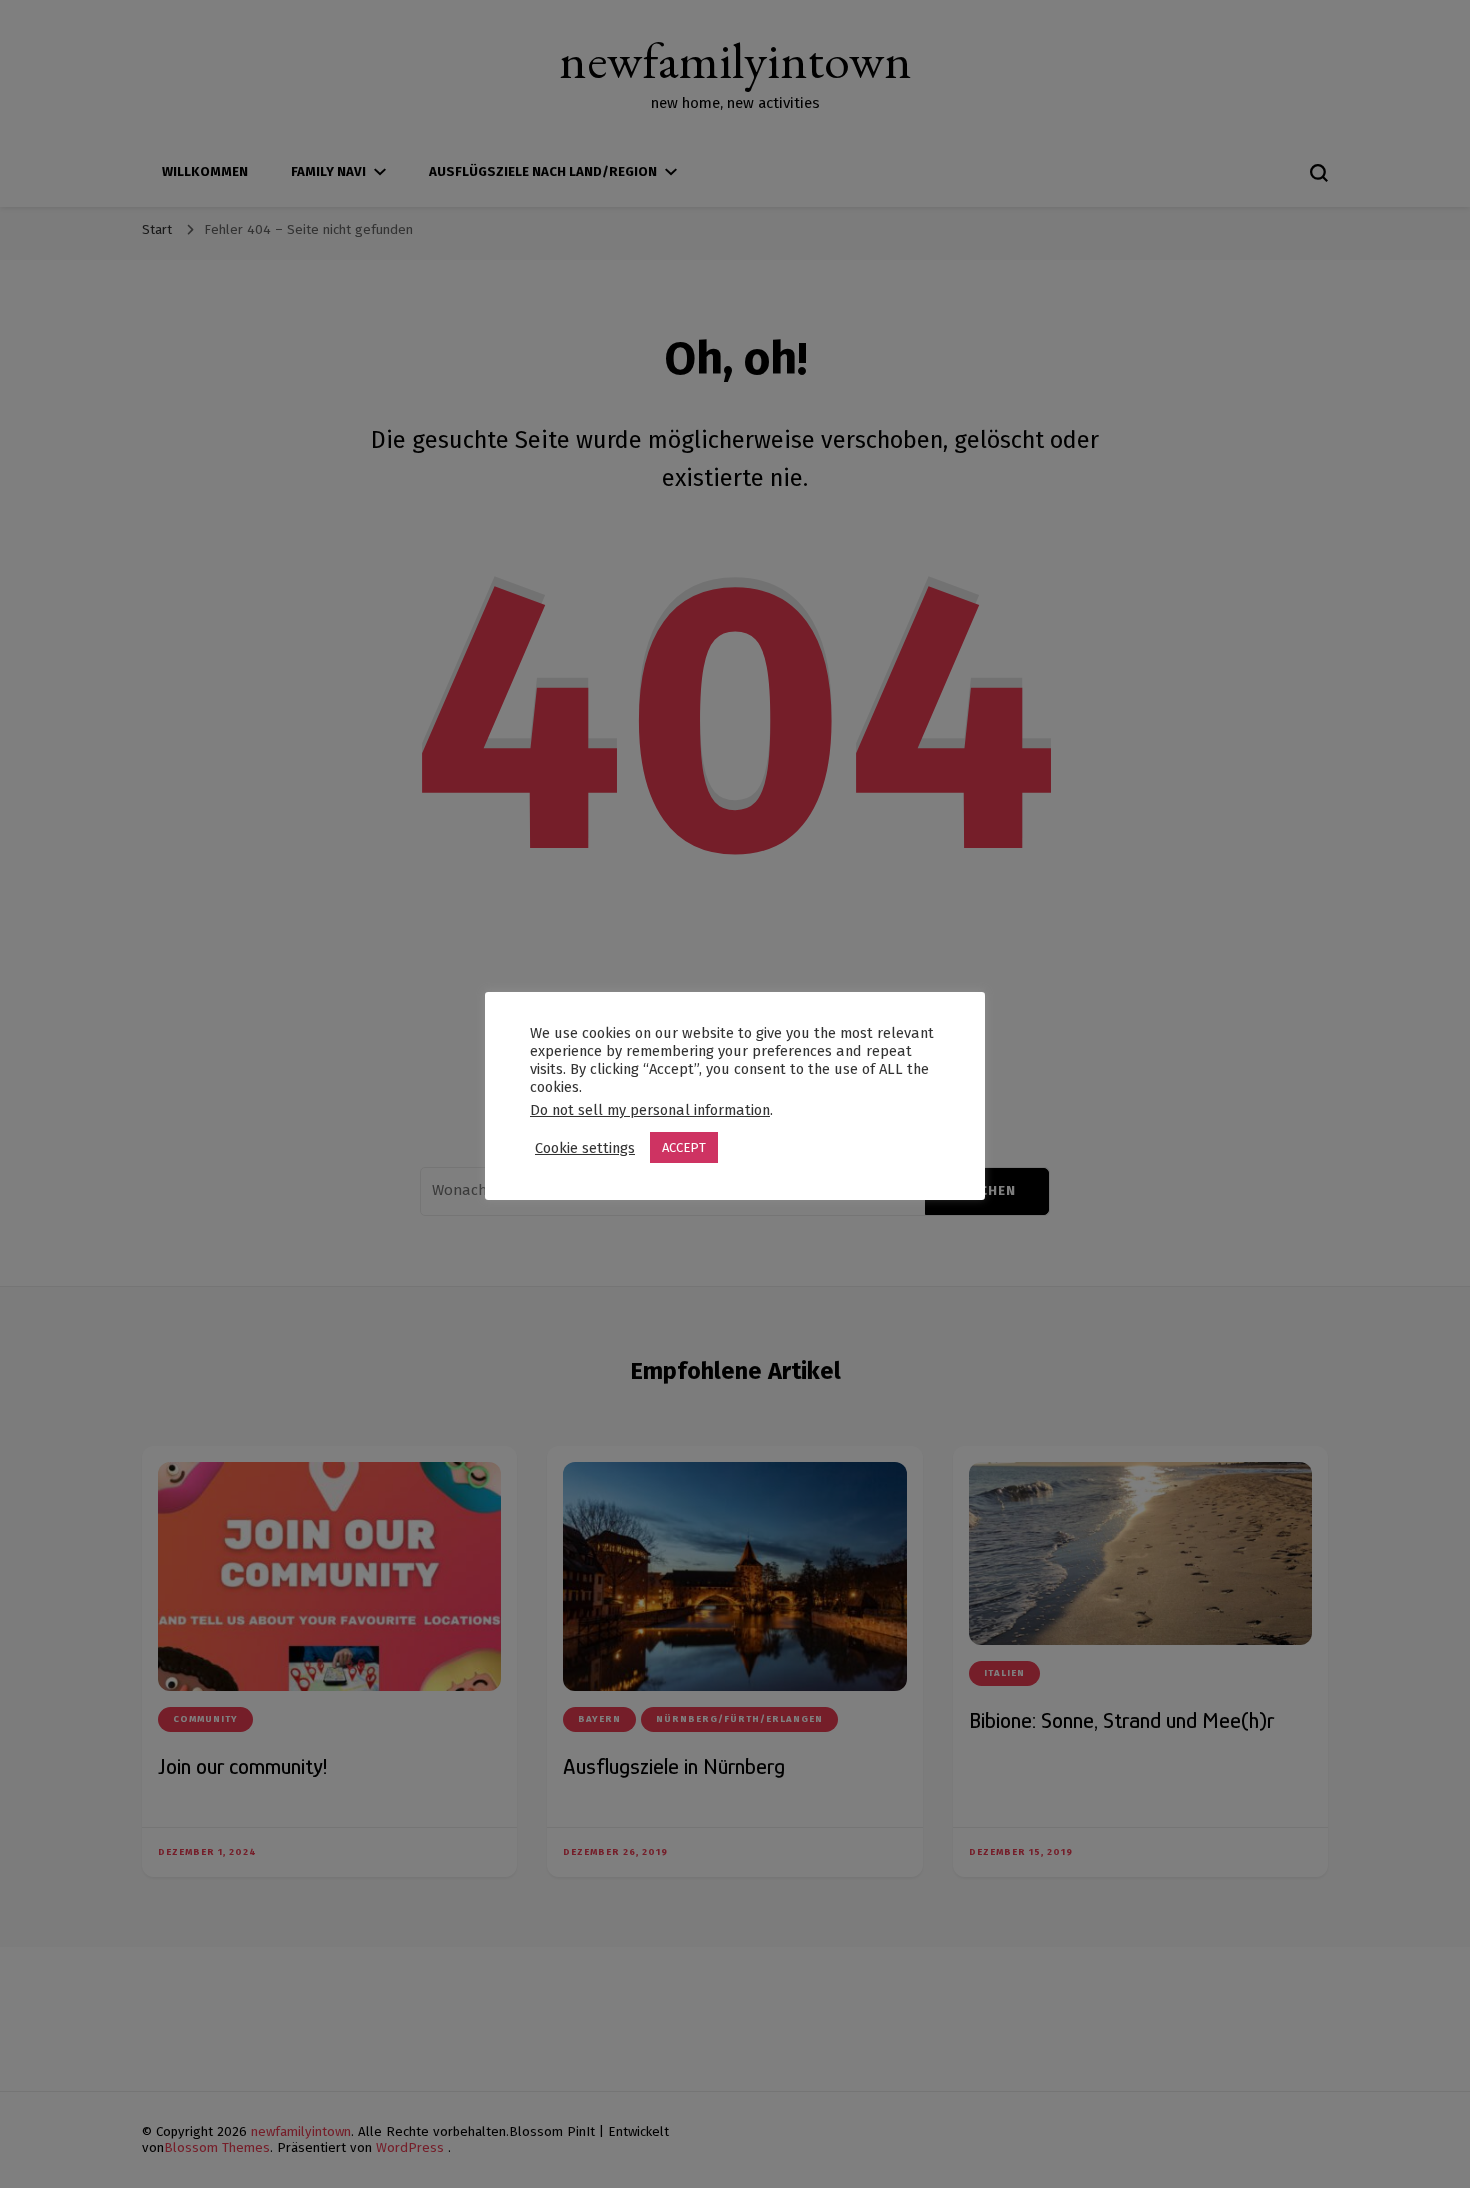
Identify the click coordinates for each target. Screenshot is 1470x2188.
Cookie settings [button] (585, 1148)
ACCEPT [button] (684, 1147)
